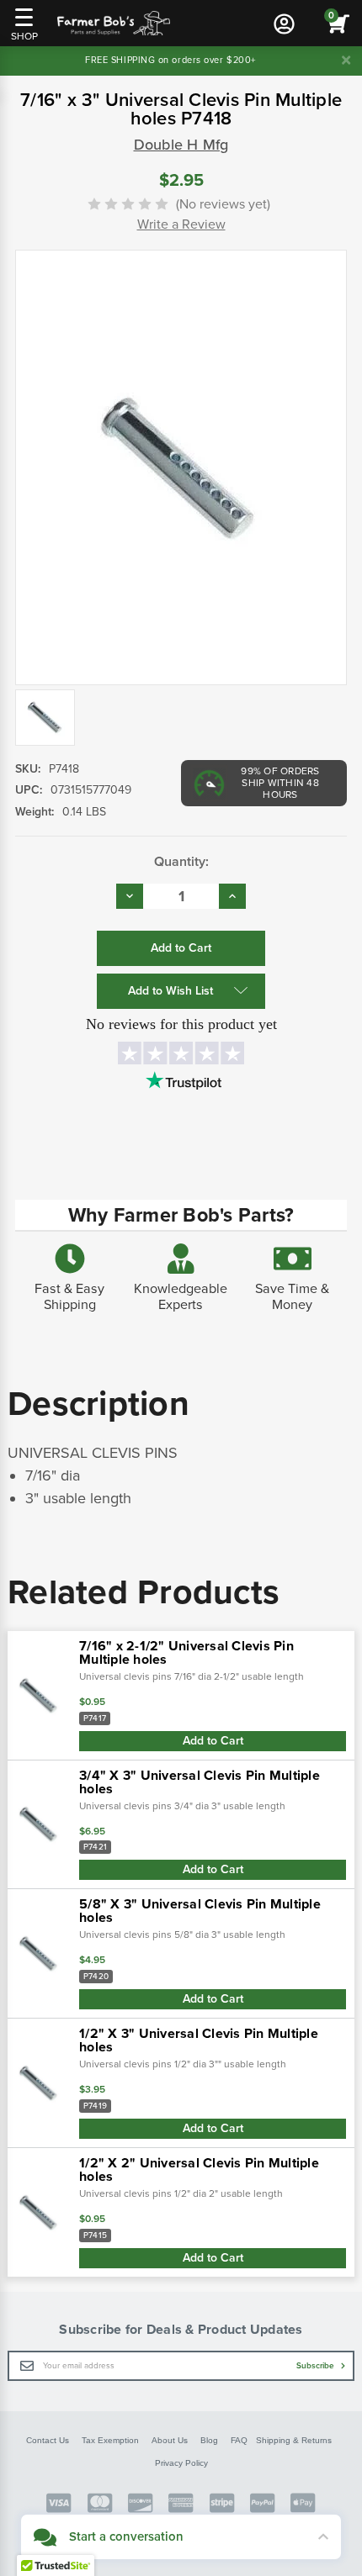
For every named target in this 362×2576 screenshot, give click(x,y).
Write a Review (181, 224)
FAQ (239, 2440)
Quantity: (181, 862)
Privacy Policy (181, 2463)
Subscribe (317, 2366)
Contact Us (48, 2440)
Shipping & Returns (294, 2440)
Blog (209, 2440)
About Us (170, 2440)
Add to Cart (213, 1741)
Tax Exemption (110, 2440)
